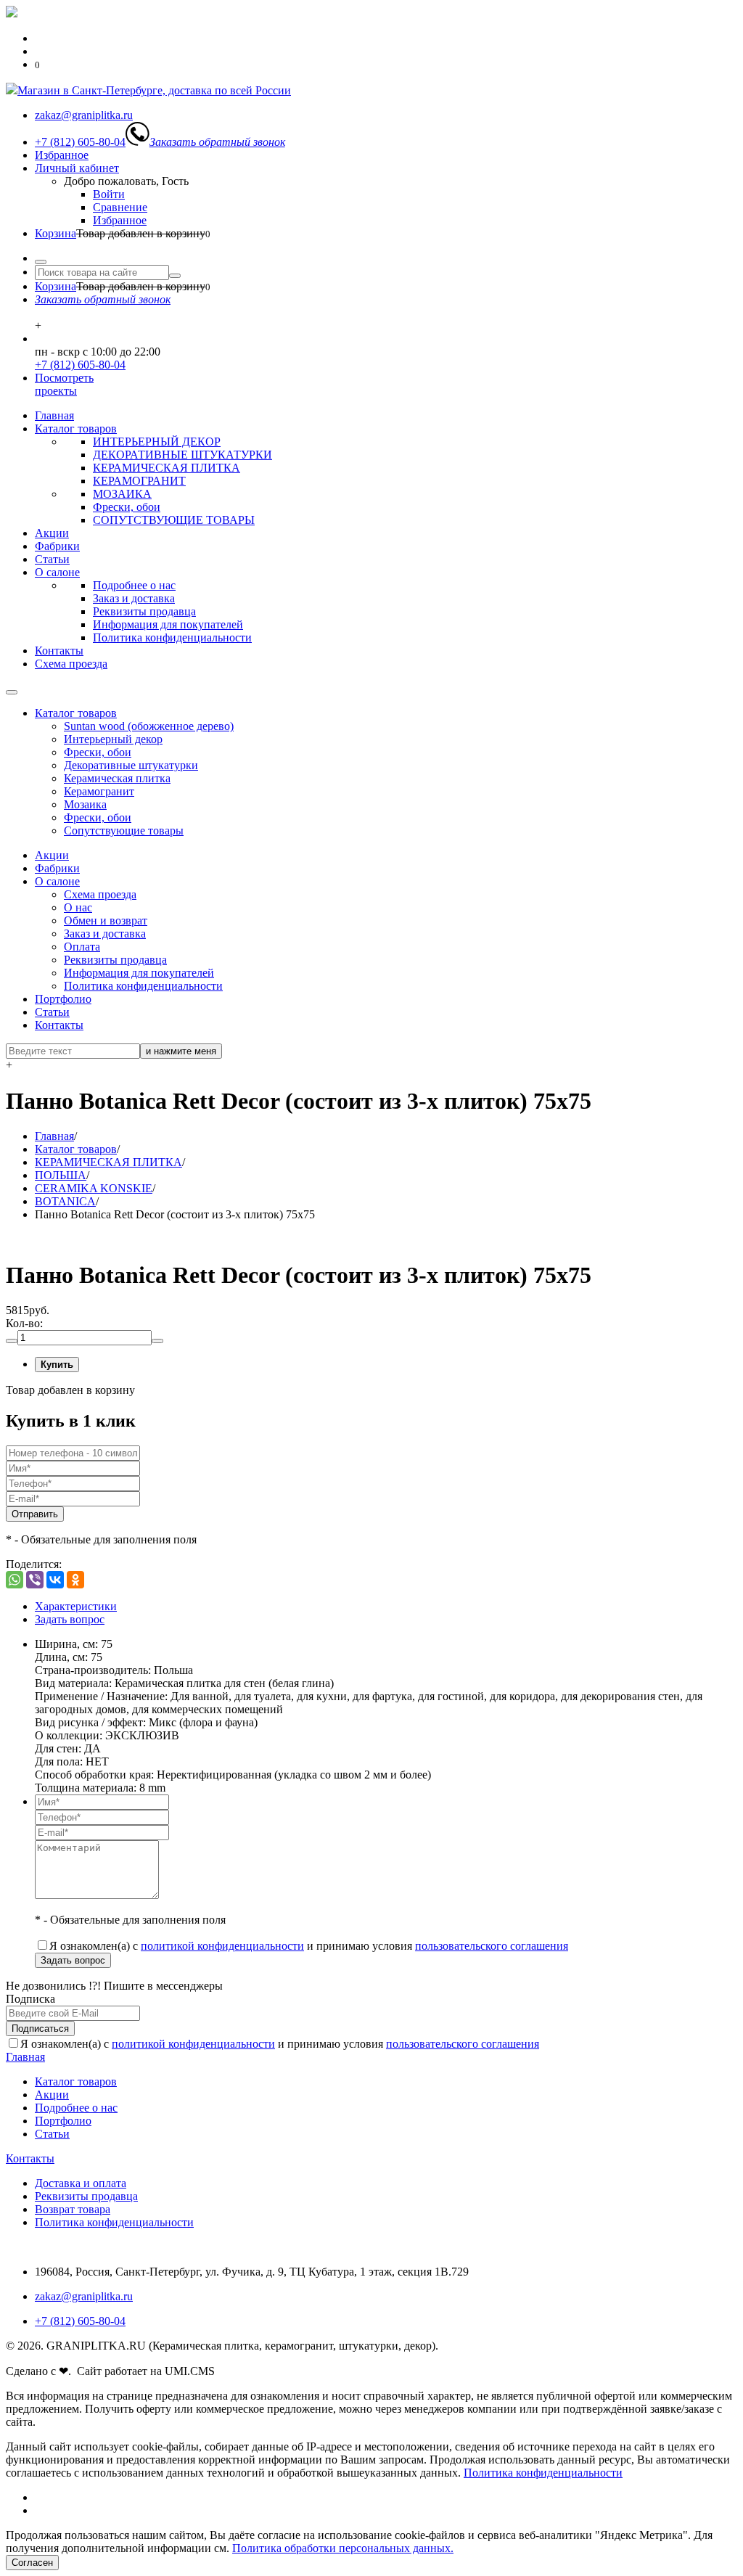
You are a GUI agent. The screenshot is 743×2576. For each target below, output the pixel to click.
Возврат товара (73, 2209)
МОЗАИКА (122, 494)
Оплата (82, 947)
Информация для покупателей (168, 624)
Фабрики (57, 546)
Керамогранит (99, 791)
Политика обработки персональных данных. (343, 2548)
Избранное (62, 155)
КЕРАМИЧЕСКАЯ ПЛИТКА (167, 468)
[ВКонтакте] (55, 1580)
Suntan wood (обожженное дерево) (149, 726)
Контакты (59, 651)
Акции (52, 533)
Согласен (32, 2563)
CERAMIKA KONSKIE (94, 1188)
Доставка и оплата (81, 2183)
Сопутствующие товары (124, 830)
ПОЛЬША (61, 1175)
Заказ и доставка (134, 598)
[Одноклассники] (75, 1580)
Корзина (56, 233)
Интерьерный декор (113, 739)
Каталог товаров (76, 428)
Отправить (35, 1514)
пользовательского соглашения (492, 1946)
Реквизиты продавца (144, 611)
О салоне (57, 572)
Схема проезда (71, 664)
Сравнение (120, 207)
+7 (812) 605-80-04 (80, 365)
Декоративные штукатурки (131, 765)
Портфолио (63, 999)
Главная (54, 415)
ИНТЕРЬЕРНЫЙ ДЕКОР (157, 442)
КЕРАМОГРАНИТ (139, 481)
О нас (78, 907)
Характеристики (76, 1606)
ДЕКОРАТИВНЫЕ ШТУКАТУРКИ (182, 455)
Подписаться (40, 2029)
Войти (109, 194)
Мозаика (85, 804)
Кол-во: (24, 1323)
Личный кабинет (77, 168)
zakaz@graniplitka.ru (84, 2296)
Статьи (52, 559)
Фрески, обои (127, 507)
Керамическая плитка (117, 778)
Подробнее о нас (134, 585)
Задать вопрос (70, 1619)
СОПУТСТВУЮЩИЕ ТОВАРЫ (174, 520)
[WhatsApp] (15, 1580)
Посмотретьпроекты (64, 384)
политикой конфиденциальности (222, 1946)
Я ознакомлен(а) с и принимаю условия (309, 1946)
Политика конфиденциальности (172, 637)
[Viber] (35, 1580)
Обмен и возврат (106, 920)
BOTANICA (65, 1201)
